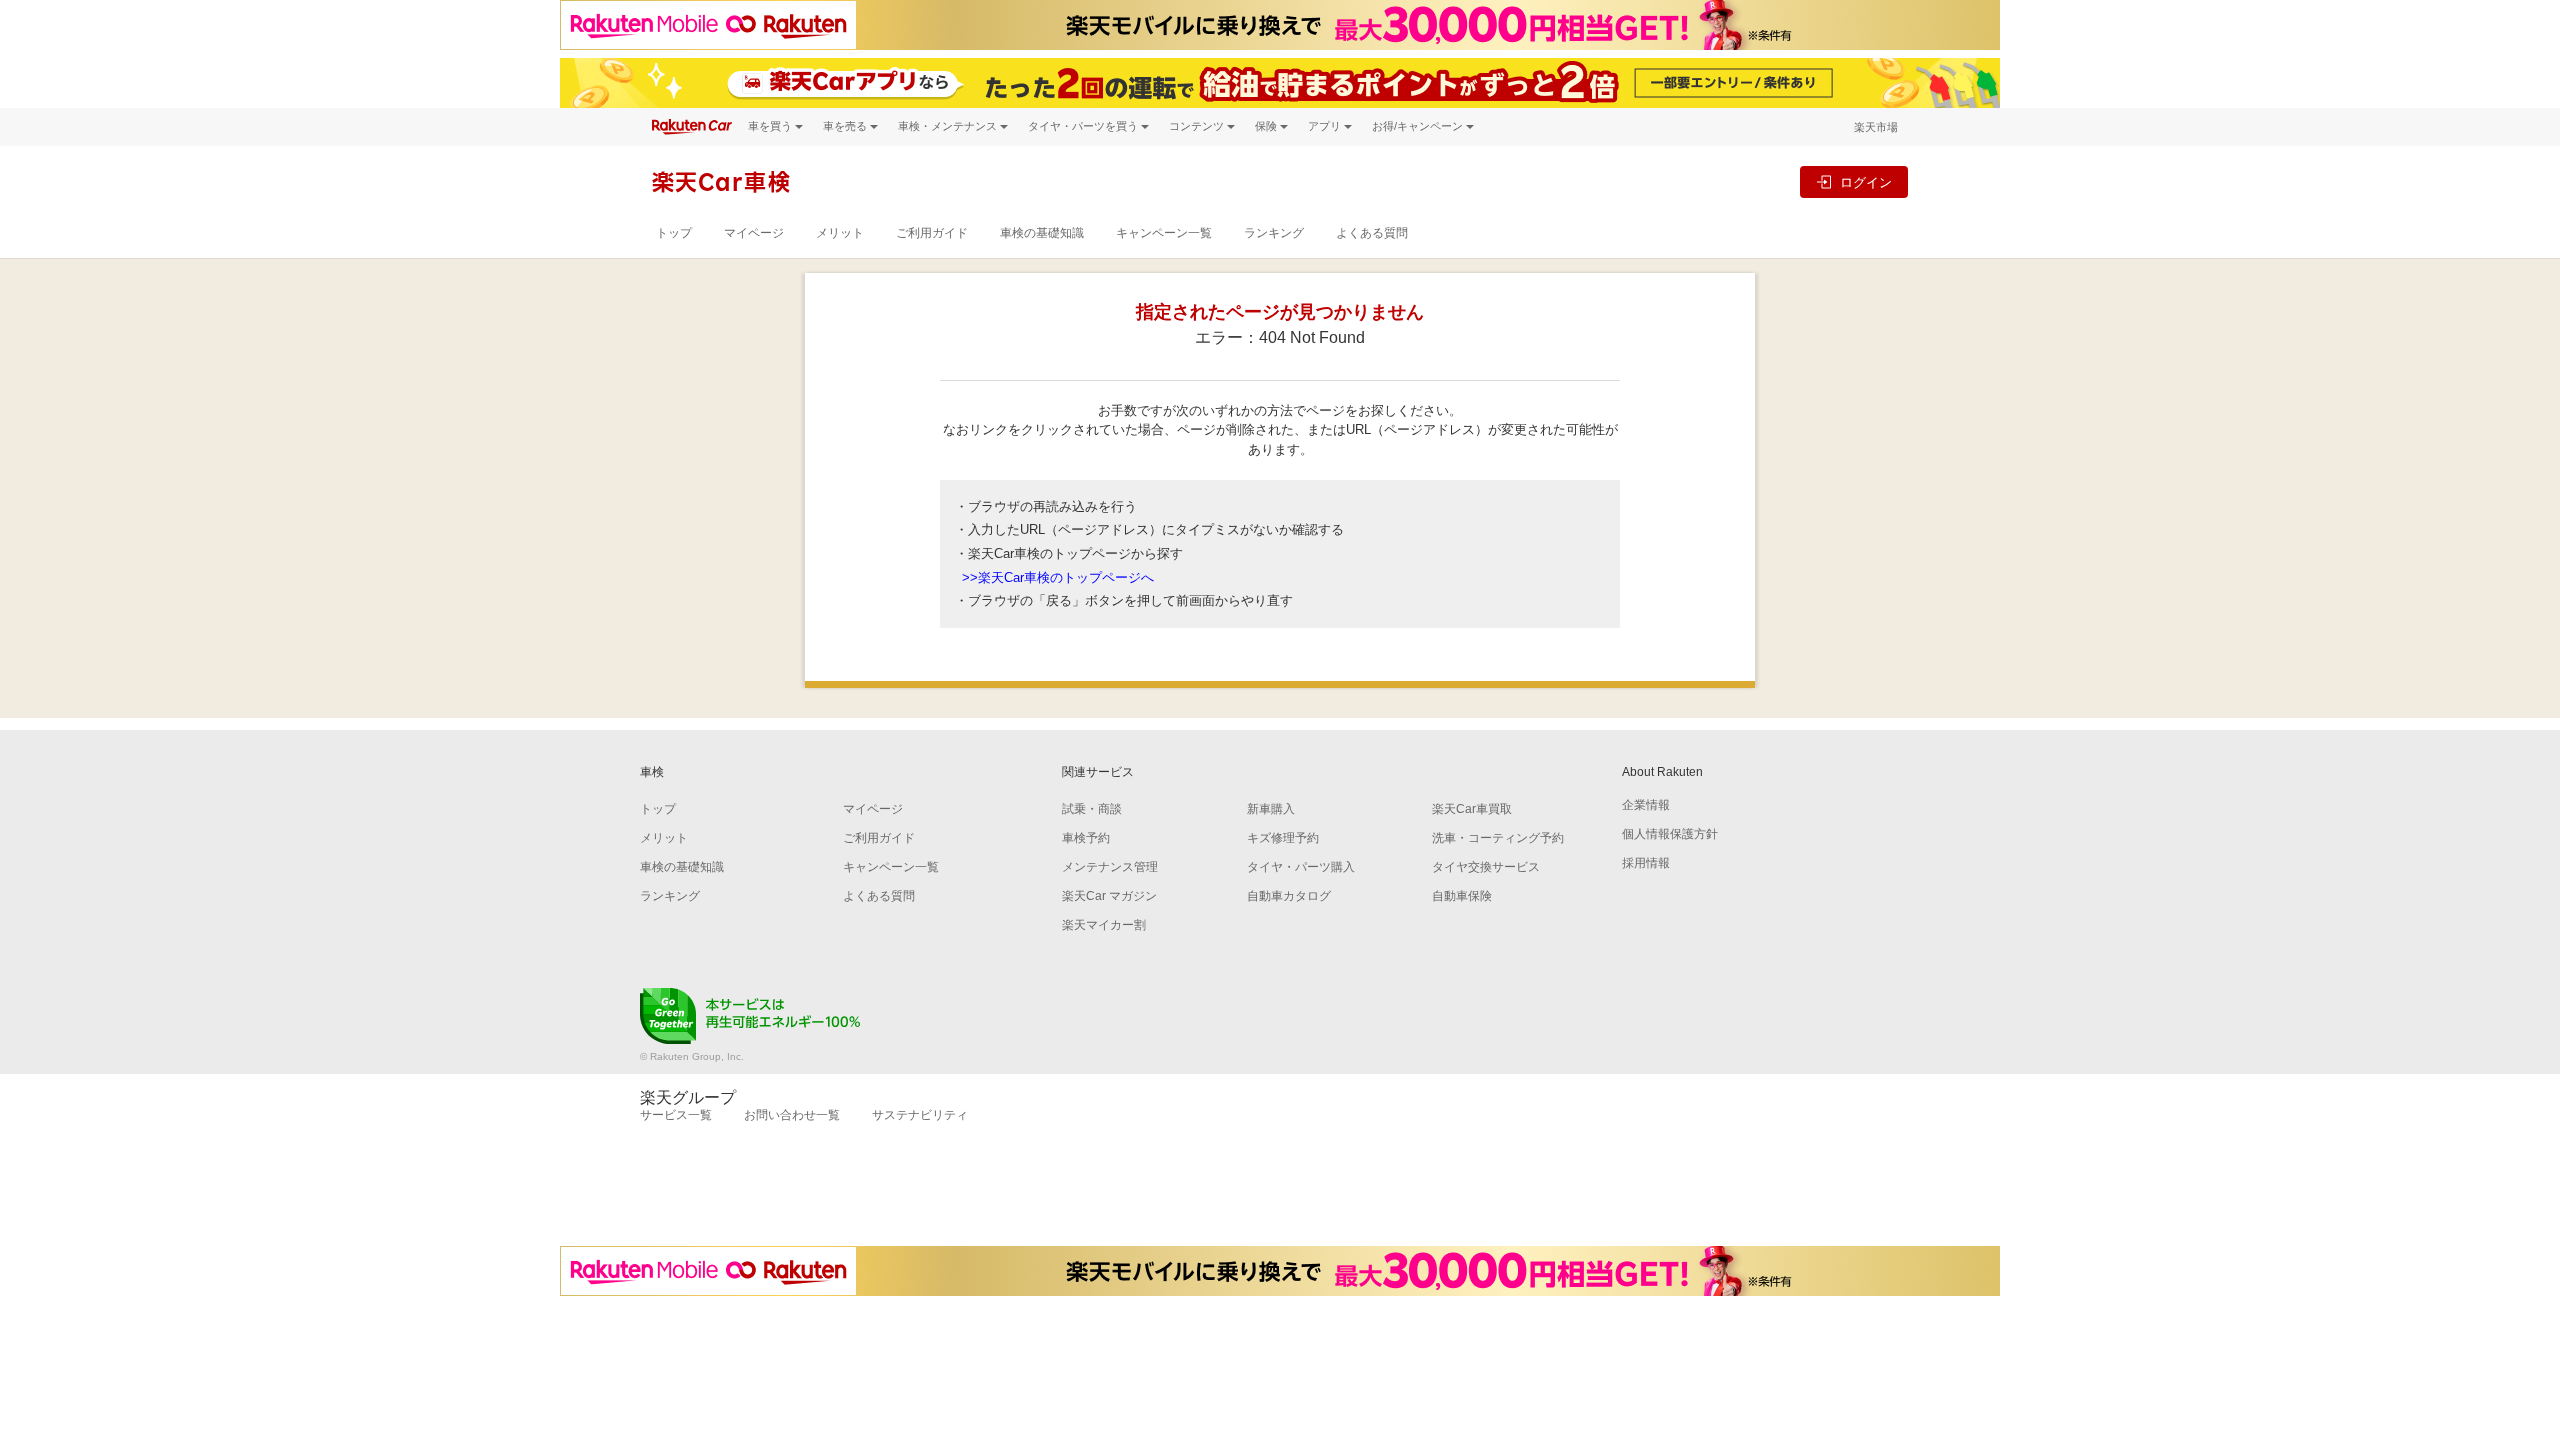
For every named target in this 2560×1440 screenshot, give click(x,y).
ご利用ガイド (932, 233)
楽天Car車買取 (1472, 809)
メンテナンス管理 (1110, 867)
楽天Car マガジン (1109, 896)
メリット (840, 233)
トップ (674, 233)
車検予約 (1086, 838)
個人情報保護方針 (1670, 834)
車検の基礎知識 (1042, 233)
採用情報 (1646, 863)
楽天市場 (1876, 127)
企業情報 (1646, 805)
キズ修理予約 (1283, 838)
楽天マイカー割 (1104, 925)
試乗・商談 (1092, 809)
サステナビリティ (920, 1115)
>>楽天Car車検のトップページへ (1058, 577)
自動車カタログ (1289, 896)
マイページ (754, 233)
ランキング (1274, 233)
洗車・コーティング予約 (1498, 838)
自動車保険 (1462, 896)
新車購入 (1271, 809)
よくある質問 (1372, 233)
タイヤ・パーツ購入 (1301, 867)
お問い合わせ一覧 (792, 1115)
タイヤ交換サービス (1486, 867)
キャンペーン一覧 (1164, 233)
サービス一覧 (676, 1115)
